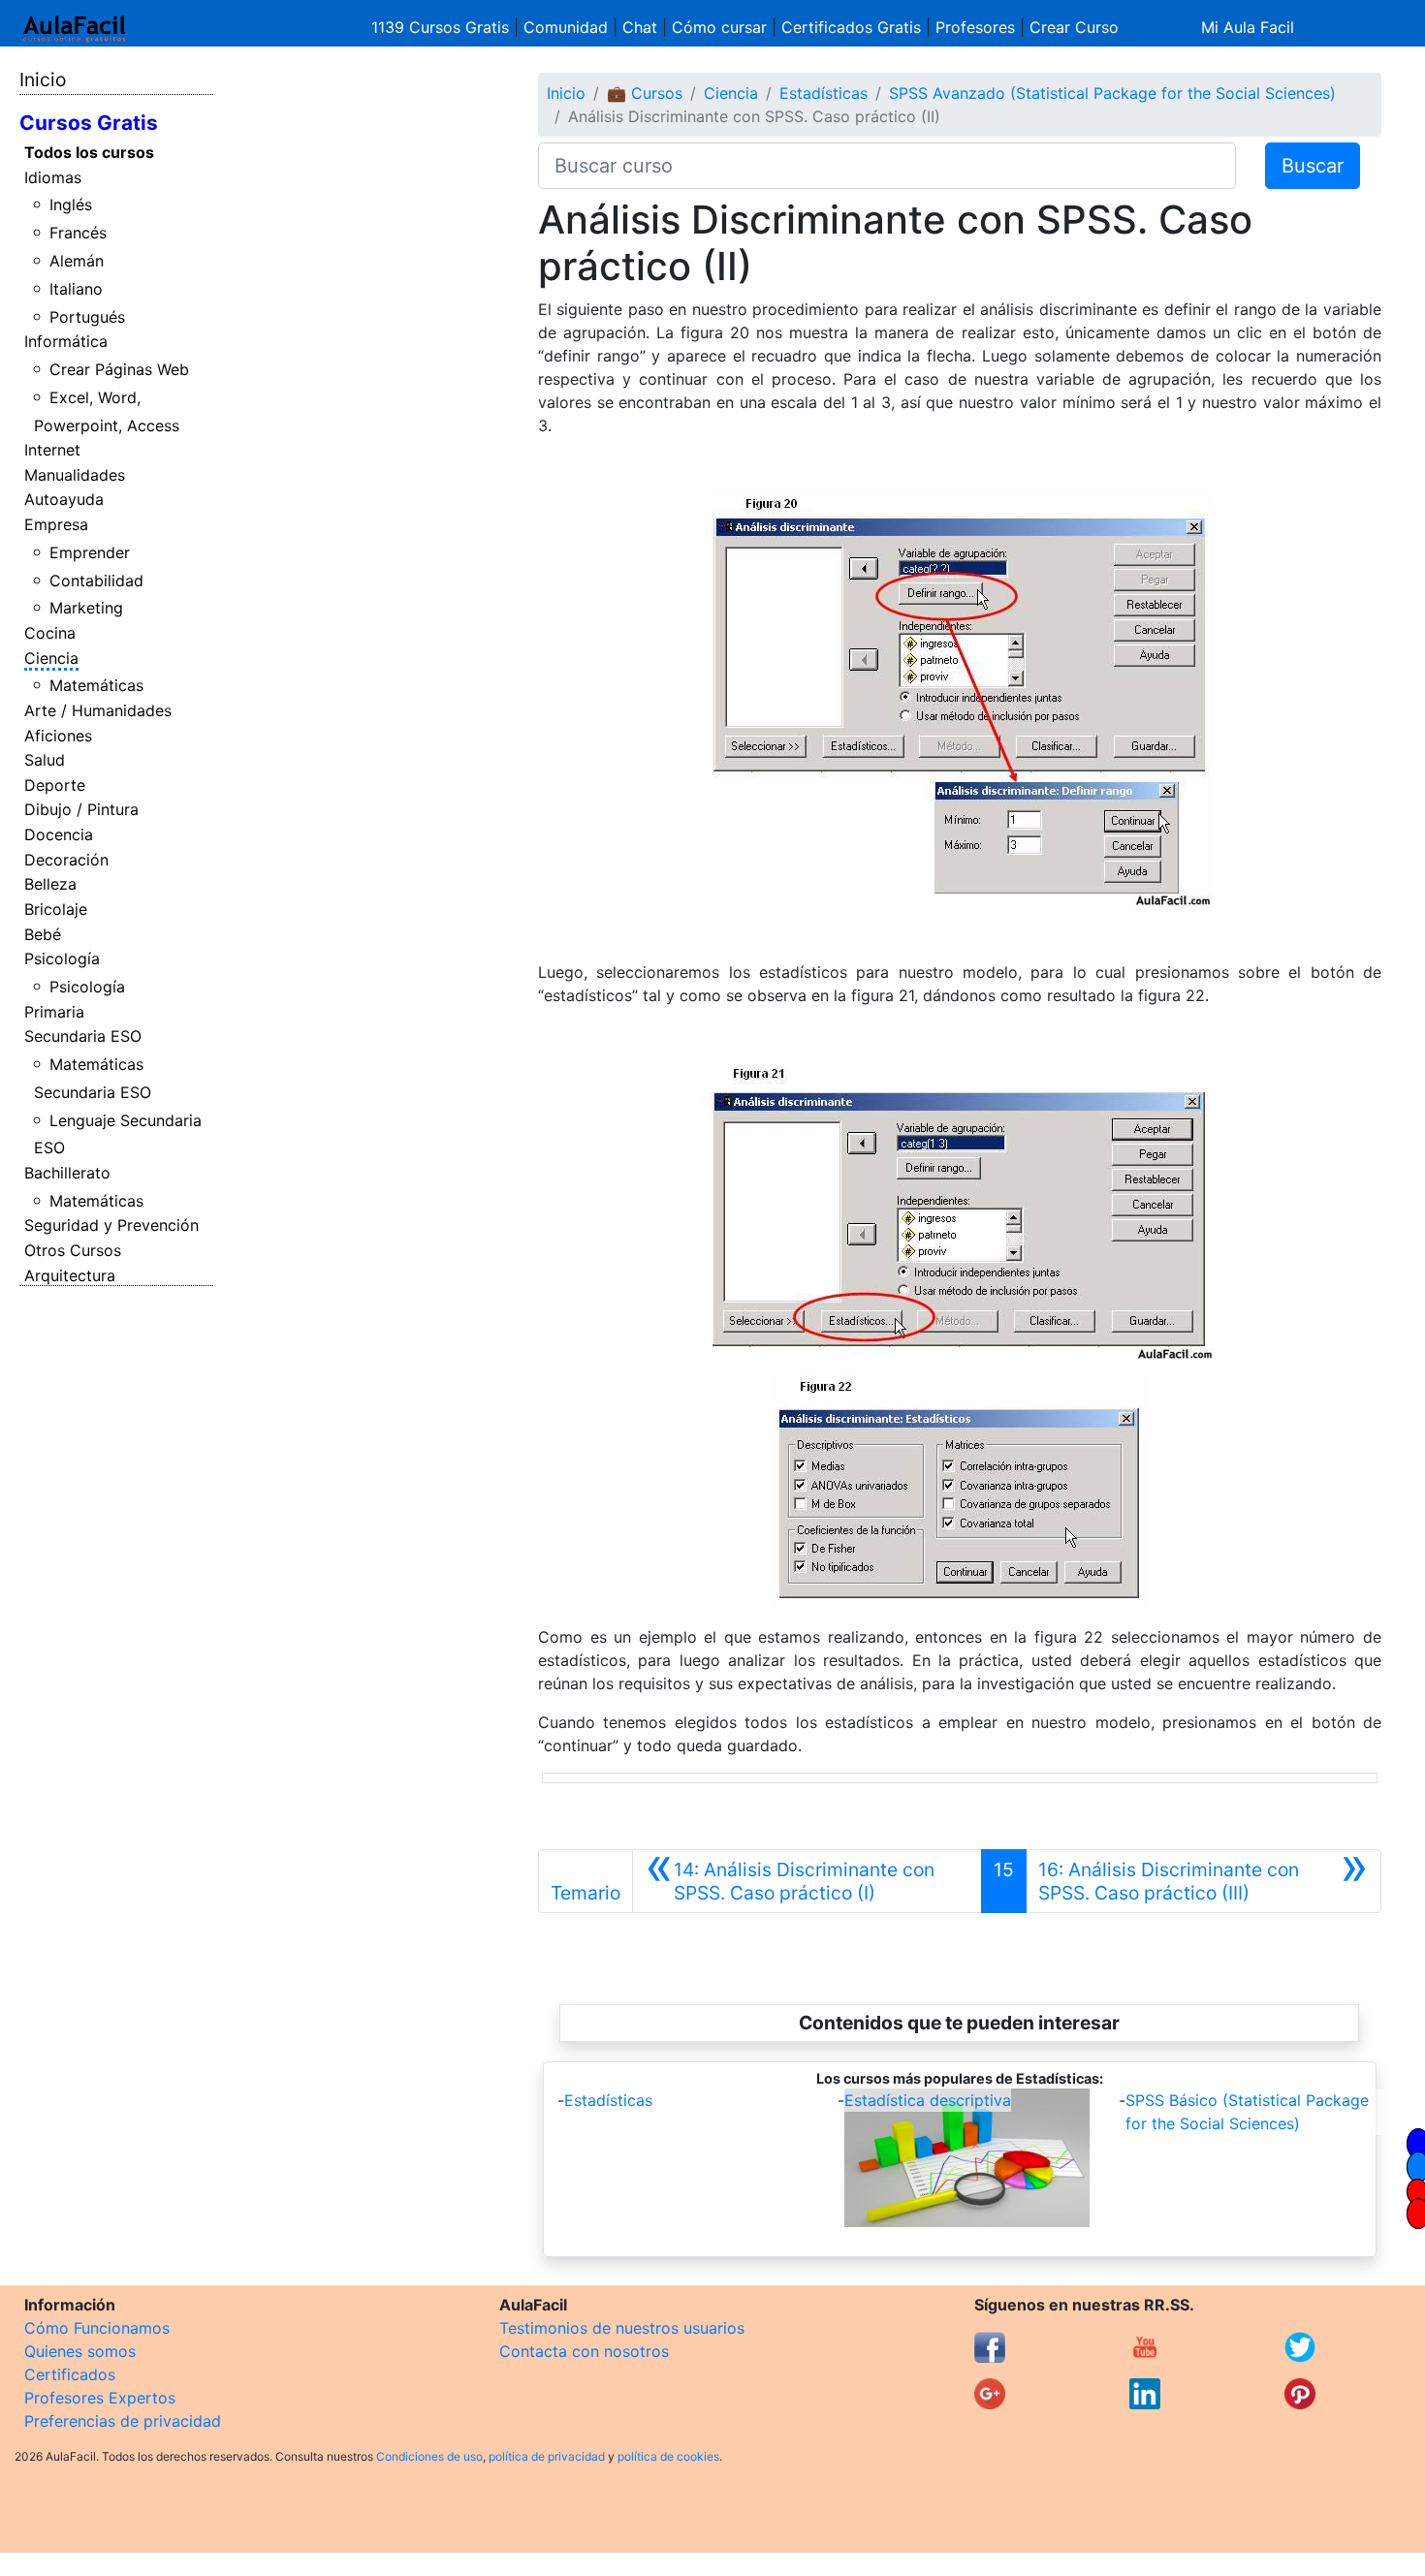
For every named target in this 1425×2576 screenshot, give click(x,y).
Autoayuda (64, 499)
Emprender (90, 552)
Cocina (50, 633)
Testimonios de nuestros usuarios (622, 2328)
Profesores (975, 27)
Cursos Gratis (89, 123)
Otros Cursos (73, 1250)
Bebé (43, 934)
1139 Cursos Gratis (443, 27)
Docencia (59, 834)
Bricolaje (56, 909)
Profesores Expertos (100, 2398)
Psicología (62, 958)
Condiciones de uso (429, 2456)
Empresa (56, 524)
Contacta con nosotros (584, 2351)
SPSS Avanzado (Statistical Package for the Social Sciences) (1112, 93)
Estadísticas (823, 93)
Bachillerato (67, 1173)
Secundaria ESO (83, 1036)
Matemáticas (96, 685)
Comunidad (566, 27)
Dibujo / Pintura (81, 809)
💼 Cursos (645, 93)
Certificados (70, 2374)
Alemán (77, 261)
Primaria (54, 1012)
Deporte (55, 785)
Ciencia (51, 658)
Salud (45, 760)
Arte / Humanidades (98, 710)
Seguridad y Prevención (111, 1225)
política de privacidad (547, 2456)
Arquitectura (70, 1275)
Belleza (50, 884)
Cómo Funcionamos (97, 2328)
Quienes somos (80, 2351)
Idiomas (53, 177)
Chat (640, 27)
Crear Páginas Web (119, 369)
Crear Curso (1074, 27)
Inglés (71, 204)
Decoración (66, 860)
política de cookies (668, 2456)
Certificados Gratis (851, 27)
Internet (52, 450)
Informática (66, 341)
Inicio (43, 79)
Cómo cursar (719, 27)
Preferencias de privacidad (123, 2421)
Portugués (87, 317)
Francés (78, 233)
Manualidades (75, 475)
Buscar (1313, 166)
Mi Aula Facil (1248, 27)
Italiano (76, 289)
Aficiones (58, 736)
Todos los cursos (89, 152)
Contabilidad (96, 581)
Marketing (86, 608)
